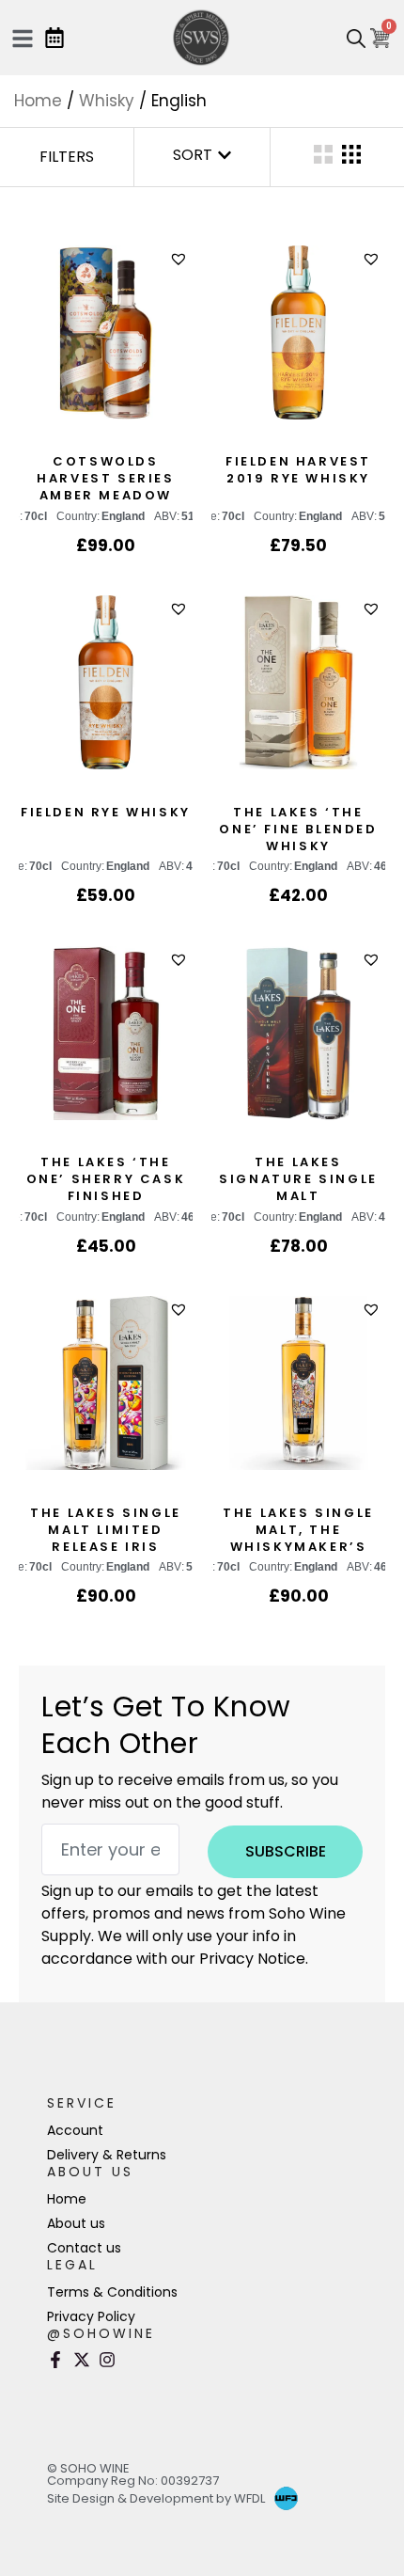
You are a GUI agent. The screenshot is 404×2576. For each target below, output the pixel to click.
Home (38, 101)
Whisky (107, 101)
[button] (181, 259)
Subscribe (286, 1851)
